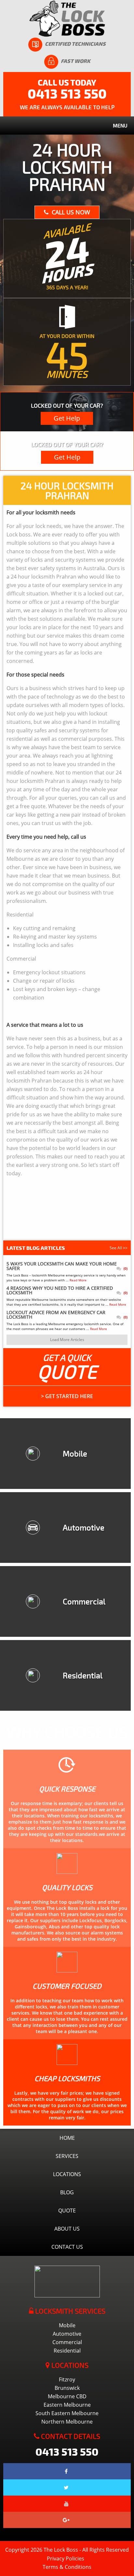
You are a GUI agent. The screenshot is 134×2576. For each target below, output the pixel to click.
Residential (67, 2351)
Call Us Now (71, 212)
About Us (67, 2229)
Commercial (67, 2342)
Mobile (67, 2325)
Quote (67, 2211)
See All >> (119, 1248)
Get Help (67, 418)
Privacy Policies (66, 2558)
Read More (78, 1280)
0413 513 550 (67, 93)
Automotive (67, 2334)
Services (67, 2156)
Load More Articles (67, 1340)
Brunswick (67, 2388)
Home (67, 2138)
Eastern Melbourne (67, 2405)
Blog (67, 2192)
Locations (67, 2174)
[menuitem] (67, 2379)
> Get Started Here (67, 1396)
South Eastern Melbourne (67, 2413)
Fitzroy (67, 2379)
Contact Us (67, 2247)
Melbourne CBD (67, 2396)
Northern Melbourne (67, 2422)
